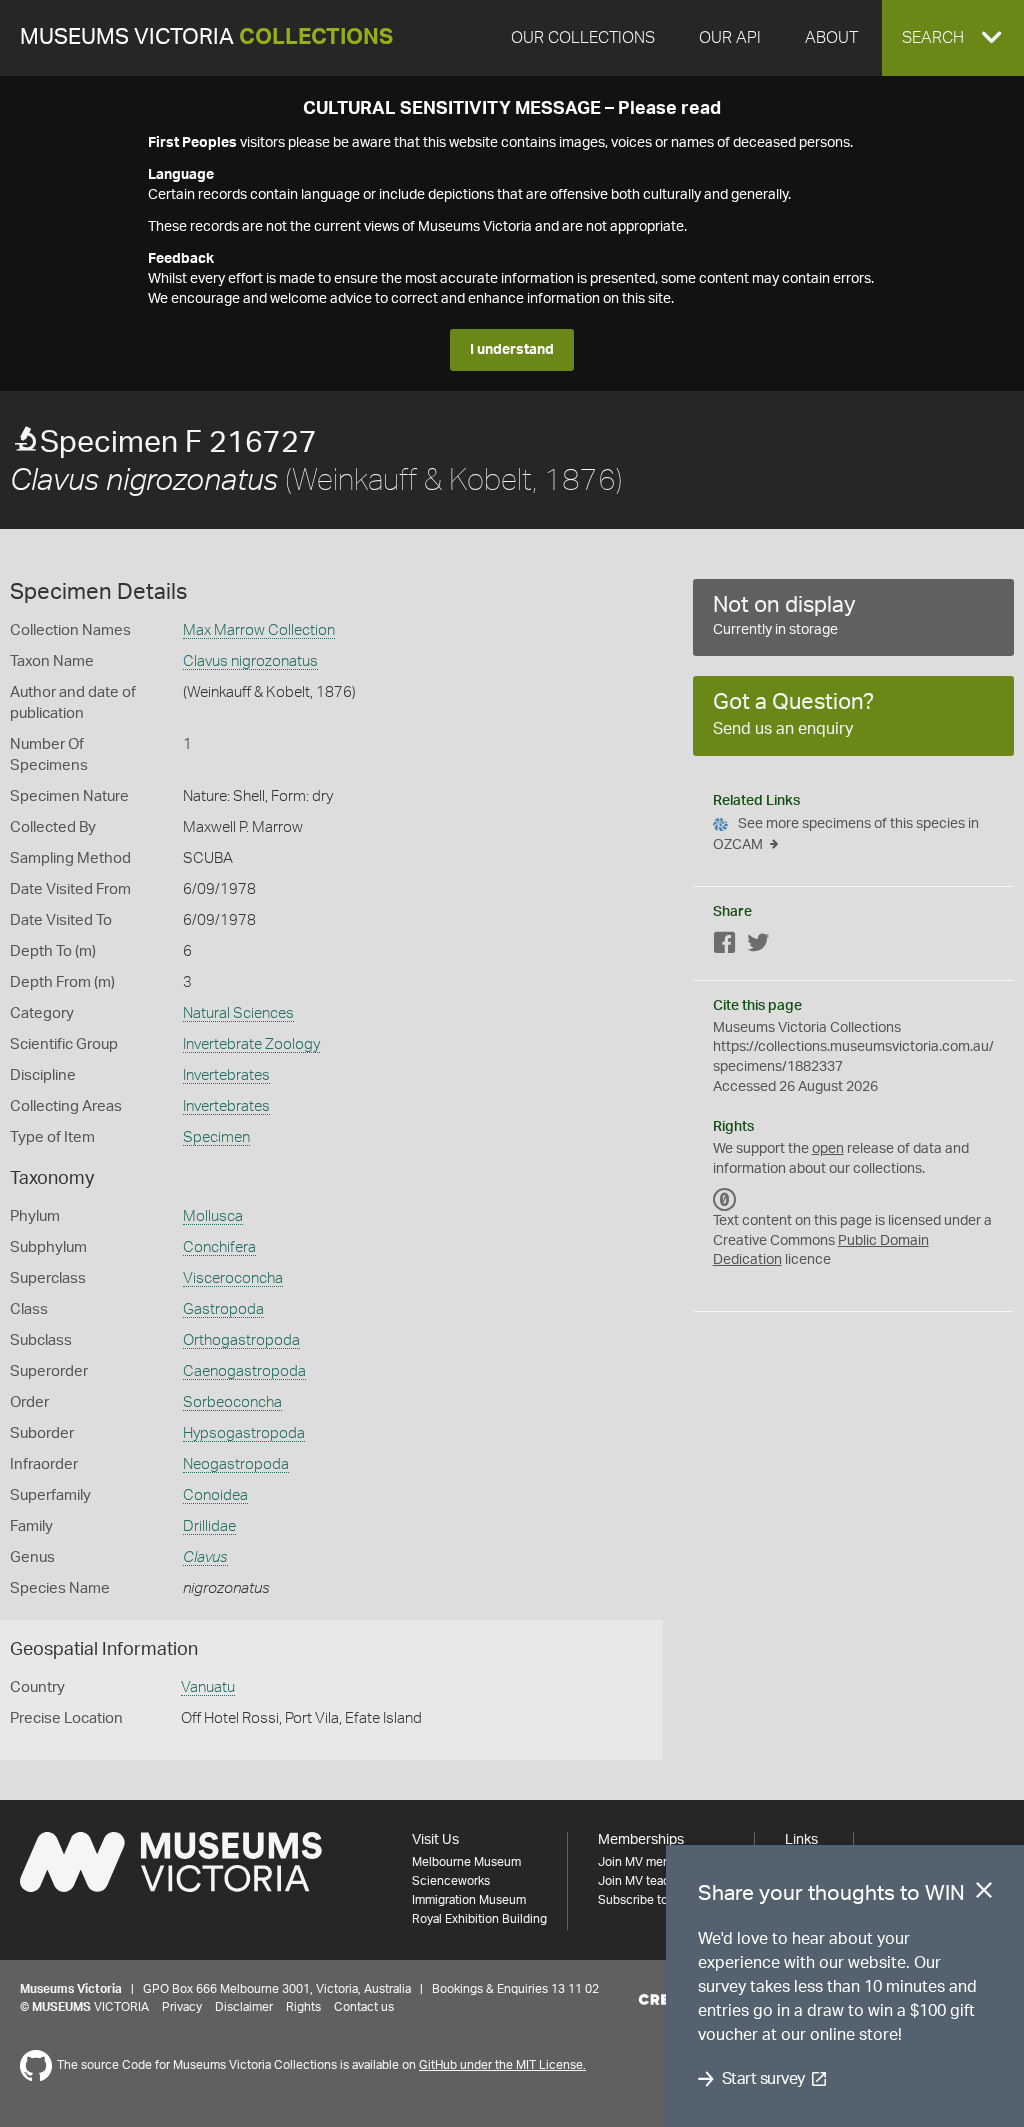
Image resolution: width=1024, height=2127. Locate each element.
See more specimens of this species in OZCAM (846, 834)
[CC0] (725, 1199)
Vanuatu (208, 1687)
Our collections (583, 38)
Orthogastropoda (241, 1340)
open (828, 1149)
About (831, 38)
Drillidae (209, 1526)
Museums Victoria (206, 37)
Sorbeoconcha (232, 1402)
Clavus (205, 1557)
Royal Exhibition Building (479, 1919)
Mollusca (213, 1216)
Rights (303, 2007)
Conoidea (215, 1495)
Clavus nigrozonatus (250, 661)
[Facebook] (725, 946)
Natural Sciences (238, 1013)
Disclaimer (244, 2007)
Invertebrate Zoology (251, 1044)
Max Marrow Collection (259, 630)
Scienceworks (451, 1881)
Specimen (216, 1137)
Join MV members (647, 1862)
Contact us (364, 2007)
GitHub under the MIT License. (502, 2065)
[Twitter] (758, 946)
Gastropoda (223, 1309)
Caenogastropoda (244, 1371)
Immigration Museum (469, 1900)
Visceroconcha (233, 1278)
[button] (953, 38)
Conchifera (219, 1247)
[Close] (984, 1894)
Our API (730, 38)
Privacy (182, 2007)
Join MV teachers (646, 1881)
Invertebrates (226, 1075)
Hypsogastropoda (244, 1433)
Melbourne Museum (466, 1862)
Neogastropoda (236, 1464)
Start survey (763, 2079)
